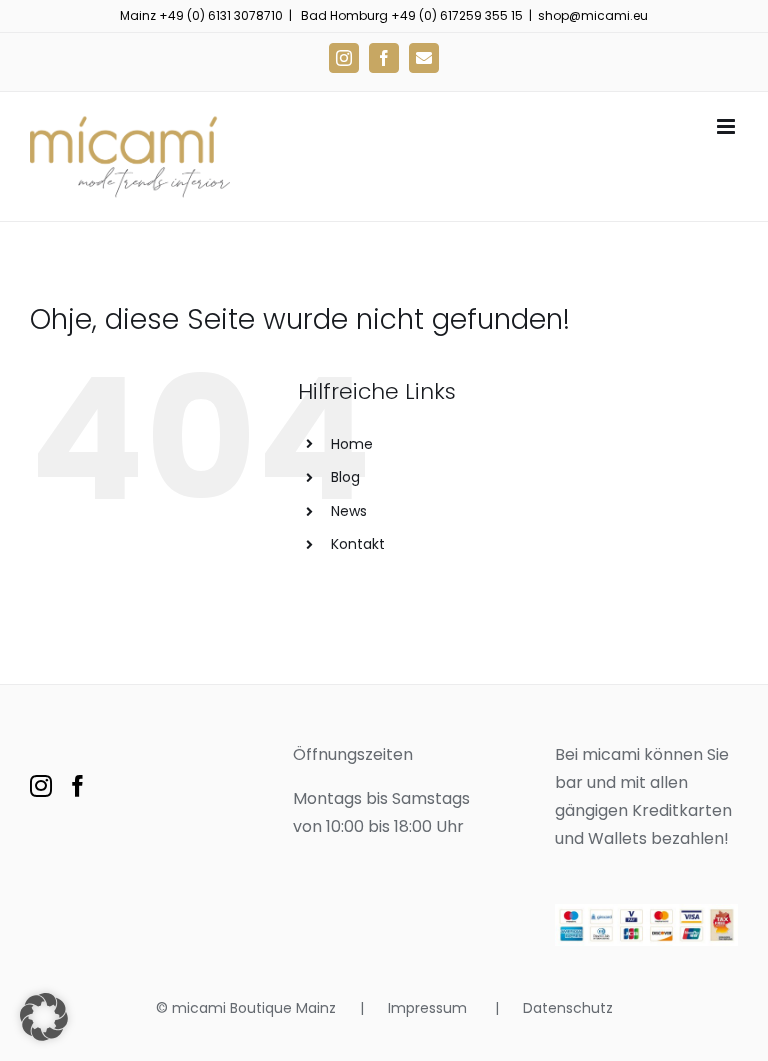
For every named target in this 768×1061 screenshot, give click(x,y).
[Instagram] (41, 786)
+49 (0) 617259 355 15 (457, 15)
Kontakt (358, 544)
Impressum (429, 1008)
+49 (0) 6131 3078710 (221, 15)
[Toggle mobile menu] (727, 126)
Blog (345, 477)
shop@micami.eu (593, 15)
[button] (44, 1017)
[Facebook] (78, 786)
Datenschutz (568, 1008)
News (349, 511)
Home (352, 444)
